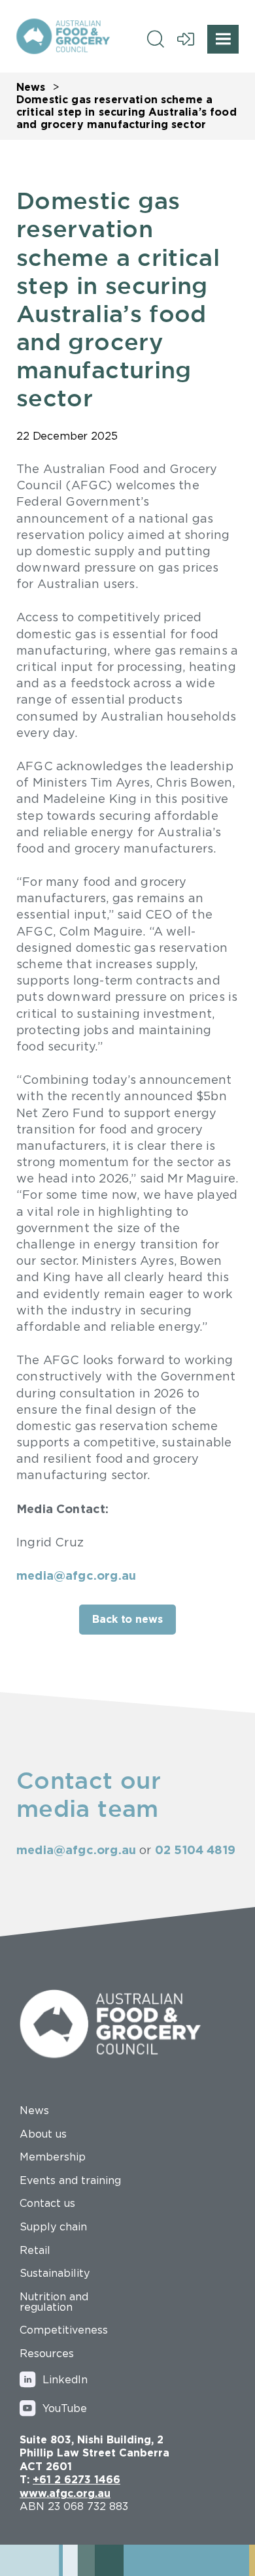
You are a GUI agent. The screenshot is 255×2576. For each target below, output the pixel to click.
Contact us (47, 2203)
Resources (47, 2353)
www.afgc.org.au (65, 2493)
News (31, 87)
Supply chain (53, 2226)
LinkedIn (65, 2379)
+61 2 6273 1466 (76, 2479)
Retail (35, 2250)
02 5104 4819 (195, 1850)
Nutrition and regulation (54, 2302)
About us (43, 2134)
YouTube (65, 2408)
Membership (53, 2157)
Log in (186, 39)
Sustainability (55, 2273)
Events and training (70, 2180)
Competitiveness (64, 2330)
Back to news (127, 1619)
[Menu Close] (223, 39)
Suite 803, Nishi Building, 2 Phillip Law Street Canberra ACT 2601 (94, 2453)
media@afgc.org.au (76, 1575)
